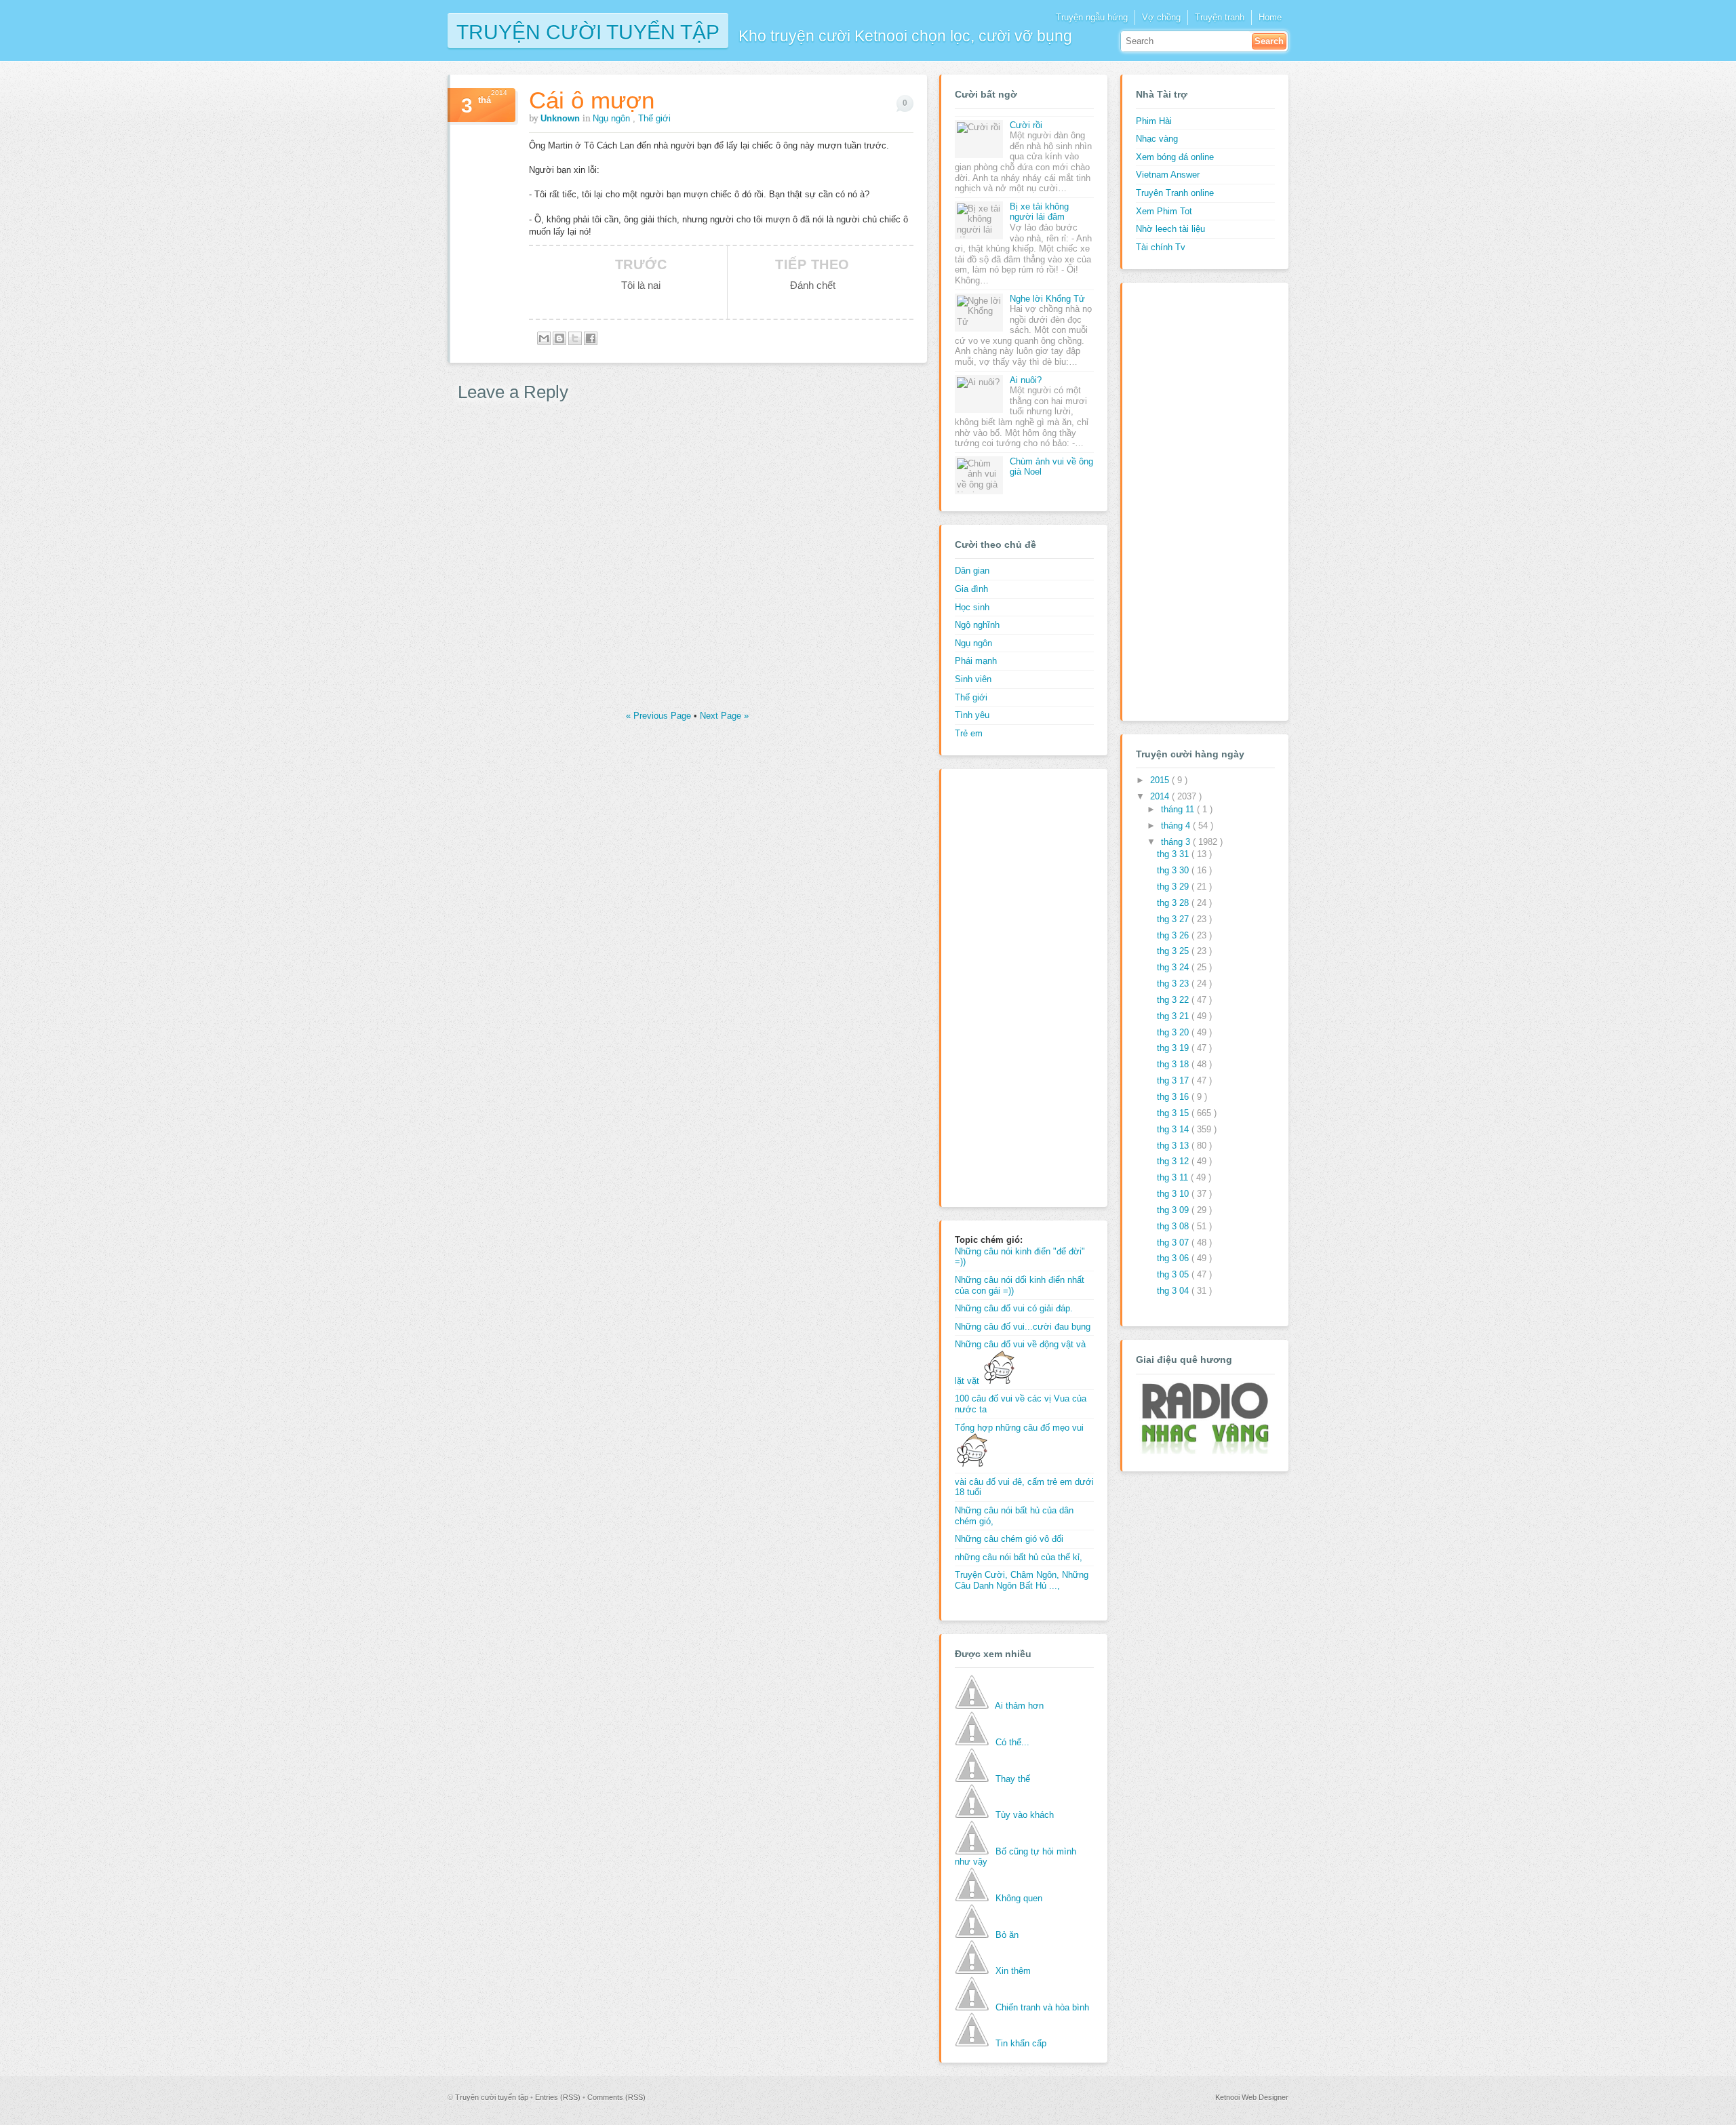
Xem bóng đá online (1175, 157)
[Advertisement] (1009, 986)
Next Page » (724, 716)
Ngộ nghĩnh (977, 625)
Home (1270, 17)
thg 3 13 (1174, 1146)
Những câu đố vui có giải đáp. (1014, 1308)
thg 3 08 (1174, 1226)
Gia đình (971, 589)
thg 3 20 (1174, 1032)
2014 (1161, 796)
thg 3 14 (1174, 1129)
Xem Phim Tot (1164, 211)
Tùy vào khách (1025, 1815)
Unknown (561, 118)
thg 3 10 (1174, 1194)
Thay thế (1013, 1779)
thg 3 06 (1174, 1258)
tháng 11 (1179, 809)
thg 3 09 (1174, 1210)
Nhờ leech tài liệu (1170, 229)
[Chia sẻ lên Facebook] (591, 338)
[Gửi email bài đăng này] (544, 338)
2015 (1161, 780)
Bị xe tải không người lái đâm (1039, 212)
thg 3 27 (1174, 919)
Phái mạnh (976, 661)
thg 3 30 (1174, 870)
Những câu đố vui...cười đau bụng (1023, 1327)
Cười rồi (1026, 125)
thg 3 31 (1174, 854)
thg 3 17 (1174, 1080)
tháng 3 (1177, 842)
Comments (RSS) (616, 2097)
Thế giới (654, 118)
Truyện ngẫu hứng (1092, 17)
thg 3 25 (1174, 951)
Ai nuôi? (1026, 380)
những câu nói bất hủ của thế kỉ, (1019, 1557)
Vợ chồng (1161, 17)
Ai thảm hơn (1019, 1706)
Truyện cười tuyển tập (588, 31)
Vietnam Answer (1168, 175)
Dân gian (972, 571)
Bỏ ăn (1007, 1935)
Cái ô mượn (592, 100)
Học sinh (972, 607)
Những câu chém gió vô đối (1009, 1539)
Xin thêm (1013, 1971)
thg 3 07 (1174, 1243)
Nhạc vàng (1157, 139)
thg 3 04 (1174, 1291)
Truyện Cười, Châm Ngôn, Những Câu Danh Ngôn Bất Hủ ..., (1022, 1580)
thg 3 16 (1174, 1097)
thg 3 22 (1174, 1000)
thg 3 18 (1174, 1064)
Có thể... (1012, 1742)
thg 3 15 (1174, 1113)
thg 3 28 (1174, 903)
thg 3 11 (1174, 1177)
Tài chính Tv (1161, 247)
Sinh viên (973, 679)
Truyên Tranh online (1175, 193)
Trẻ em (969, 733)
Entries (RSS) (559, 2097)
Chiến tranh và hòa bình (1042, 2007)
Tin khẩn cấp (1021, 2043)
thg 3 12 (1174, 1161)
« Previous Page (660, 716)
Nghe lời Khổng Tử (1047, 299)
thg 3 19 (1174, 1048)
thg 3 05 (1174, 1274)
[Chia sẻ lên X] (575, 338)
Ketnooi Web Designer (1252, 2097)
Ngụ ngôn (613, 118)
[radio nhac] (1204, 1451)
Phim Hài (1154, 121)
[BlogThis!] (559, 338)
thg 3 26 (1174, 935)
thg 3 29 (1174, 887)
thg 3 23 (1174, 984)
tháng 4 (1177, 826)
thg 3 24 (1174, 967)
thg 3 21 (1174, 1016)
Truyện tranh (1220, 17)
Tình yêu (972, 715)
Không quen (1019, 1898)
